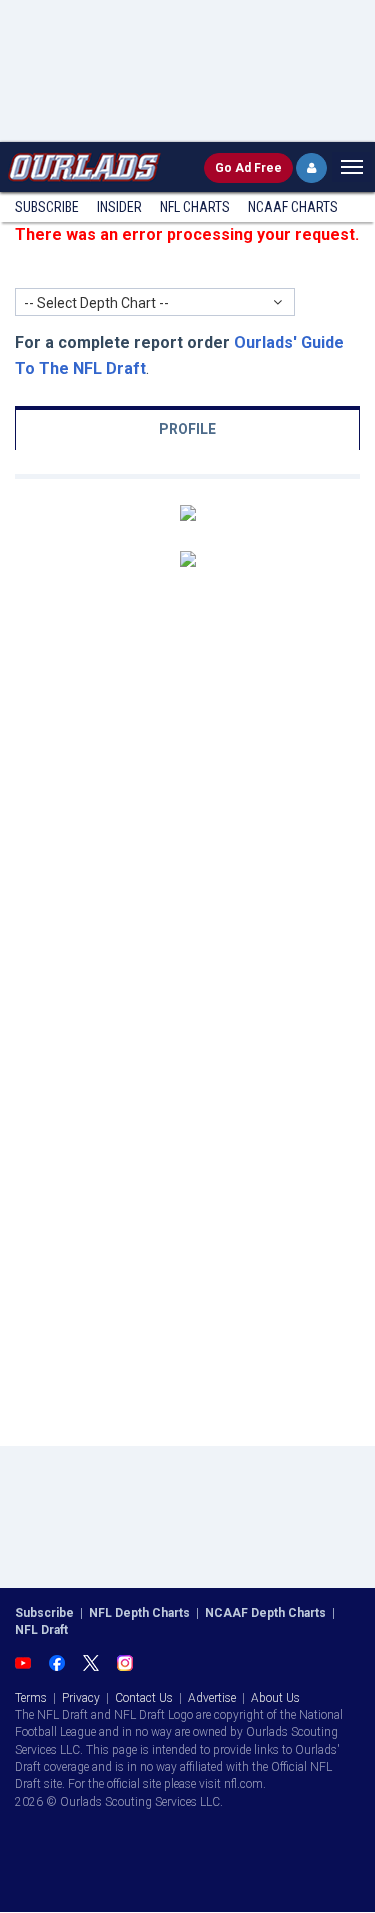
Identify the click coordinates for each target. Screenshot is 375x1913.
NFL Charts (195, 207)
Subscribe (47, 207)
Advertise (212, 1698)
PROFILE (187, 429)
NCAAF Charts (293, 207)
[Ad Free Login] (311, 168)
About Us (275, 1698)
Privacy (81, 1698)
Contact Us (144, 1698)
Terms (31, 1698)
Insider (119, 207)
